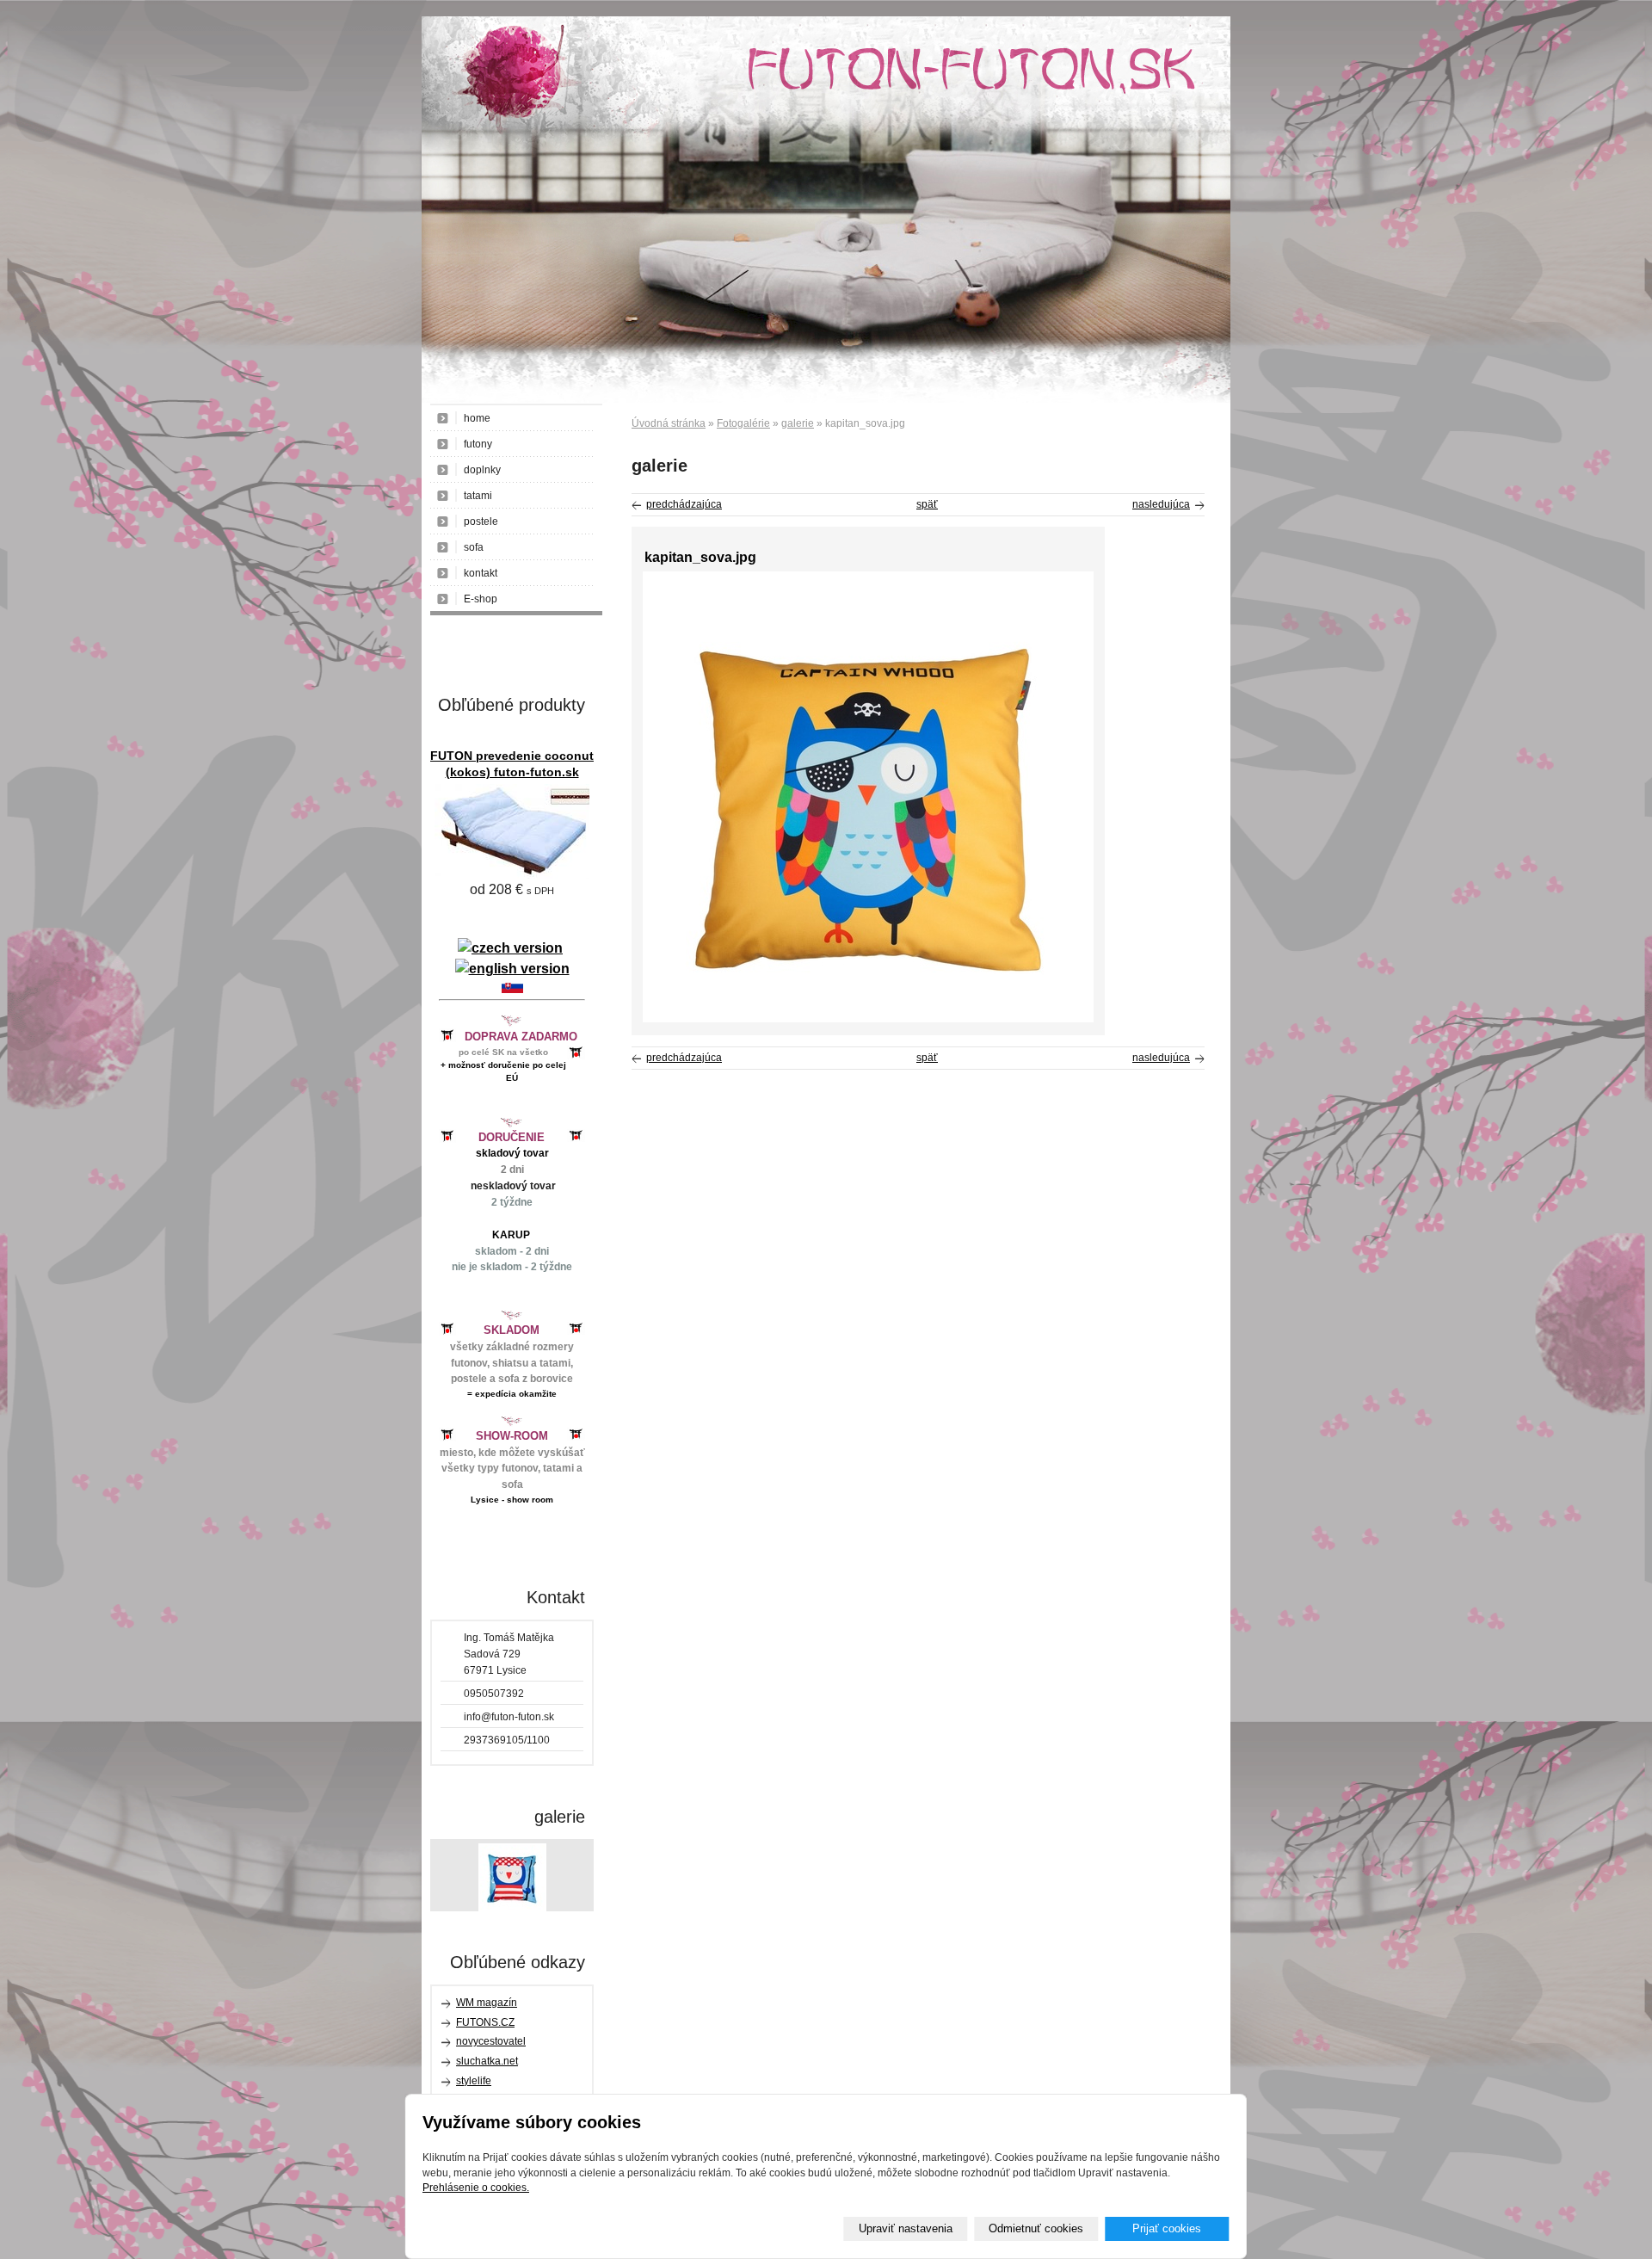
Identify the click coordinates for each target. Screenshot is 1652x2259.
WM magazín (487, 2003)
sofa (474, 547)
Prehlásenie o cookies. (476, 2188)
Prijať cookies (1167, 2228)
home (477, 418)
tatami (478, 496)
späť (927, 504)
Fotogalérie (743, 423)
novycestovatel (491, 2041)
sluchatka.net (487, 2061)
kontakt (481, 573)
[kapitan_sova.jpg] (868, 1019)
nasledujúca (1161, 504)
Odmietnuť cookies (1036, 2228)
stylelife (474, 2081)
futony (478, 444)
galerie (798, 423)
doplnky (482, 470)
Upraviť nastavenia (906, 2228)
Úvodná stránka (669, 423)
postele (481, 522)
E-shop (481, 599)
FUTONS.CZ (485, 2022)
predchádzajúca (684, 504)
